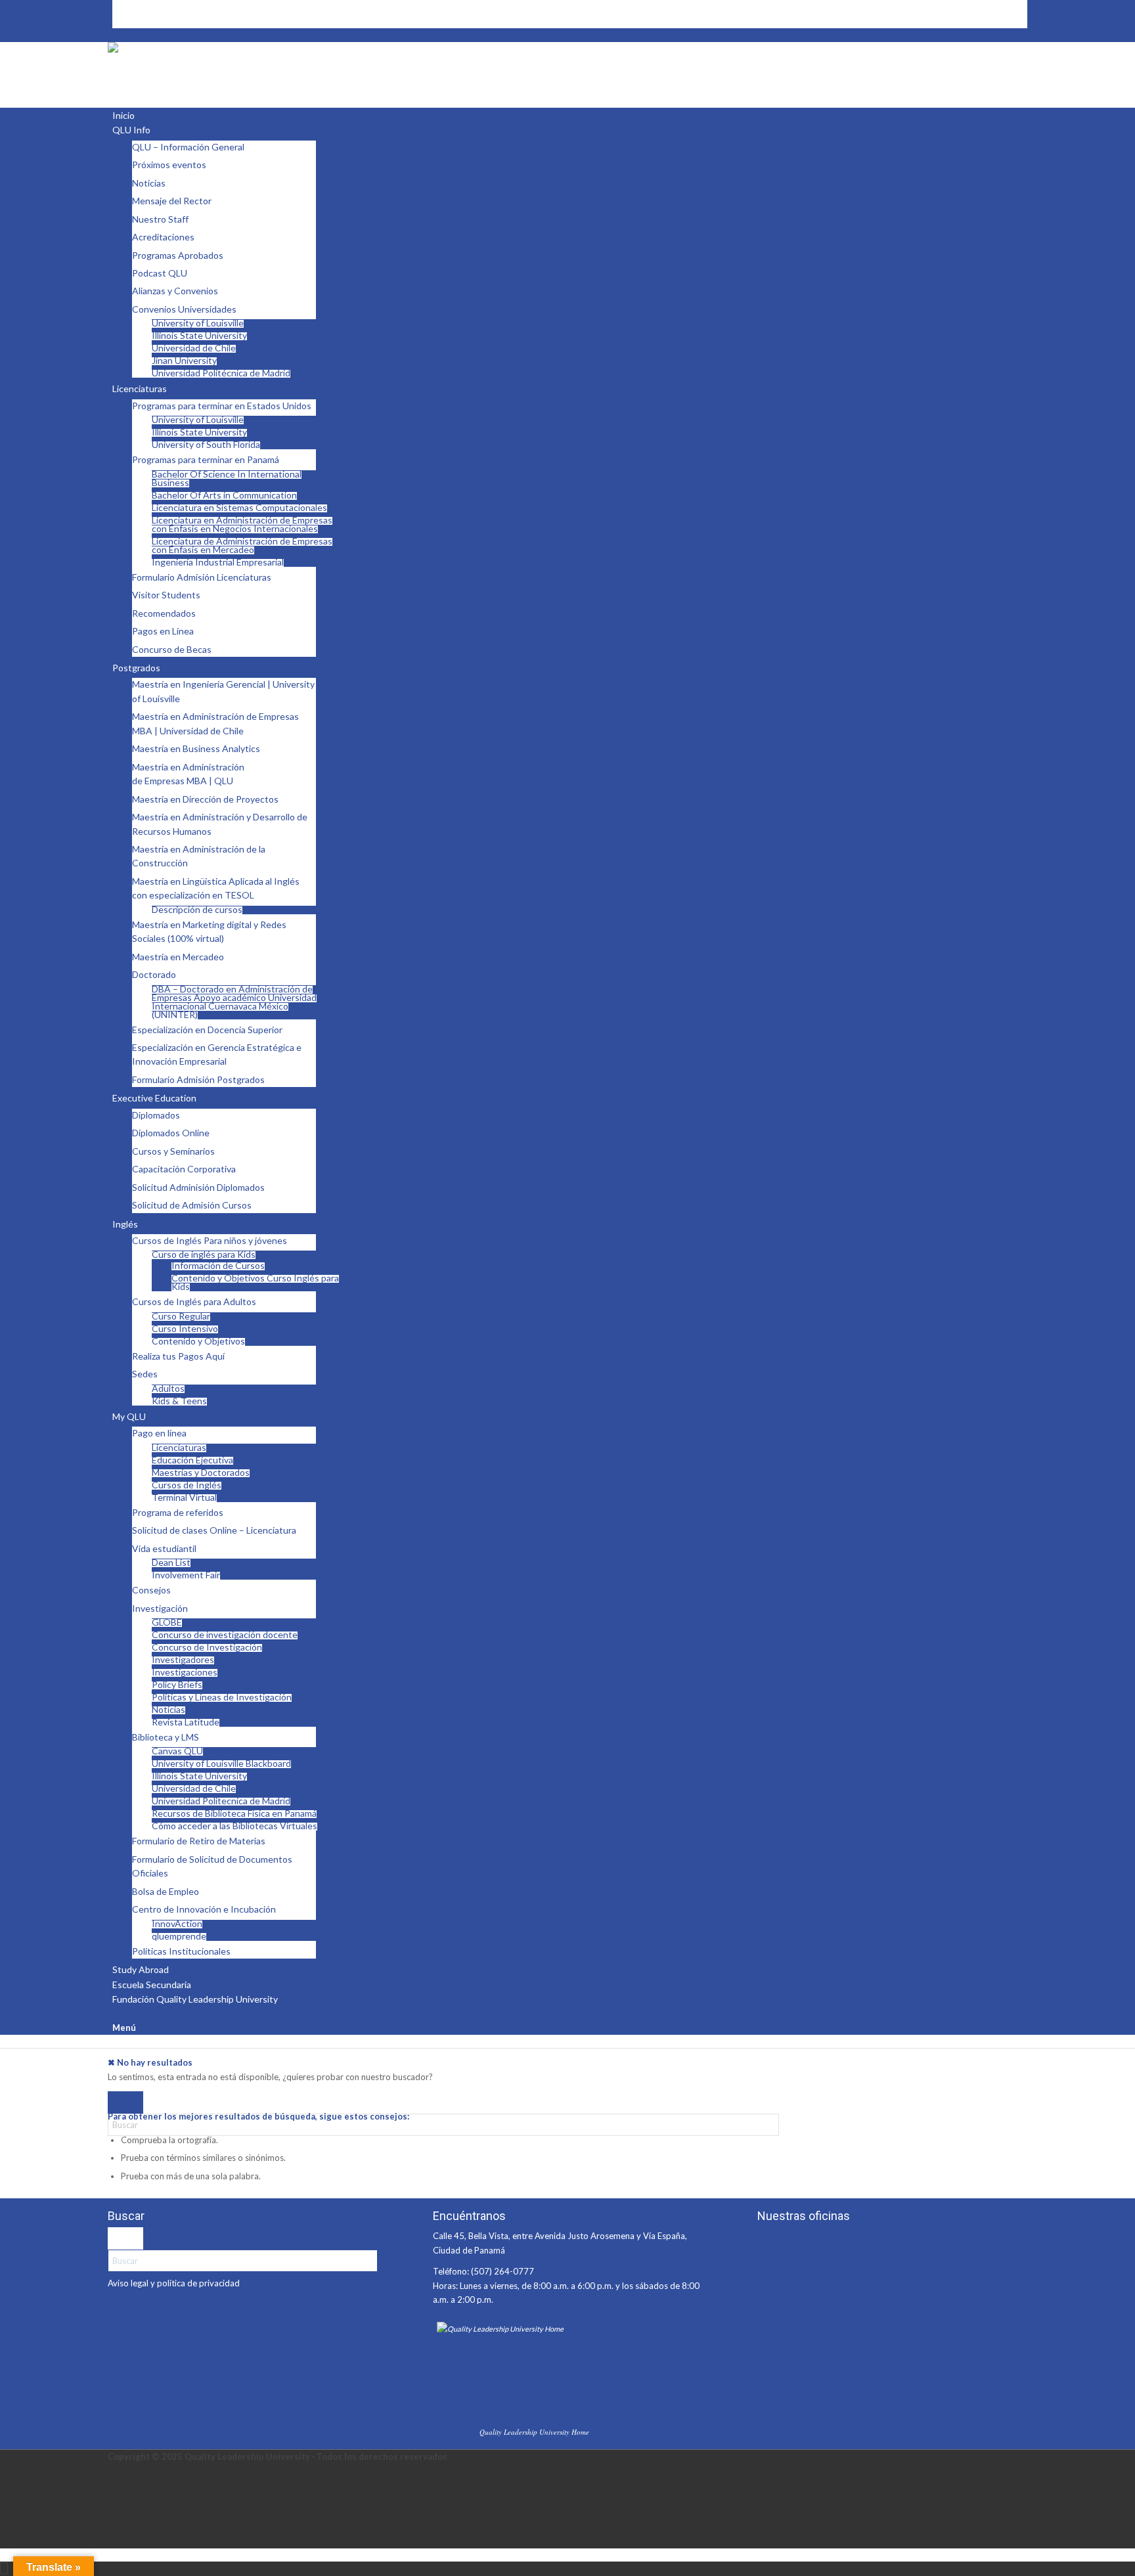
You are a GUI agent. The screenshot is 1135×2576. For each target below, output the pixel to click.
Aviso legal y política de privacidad (174, 2283)
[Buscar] (116, 2014)
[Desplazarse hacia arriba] (4, 2568)
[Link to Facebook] (116, 2485)
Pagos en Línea (141, 20)
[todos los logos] (206, 49)
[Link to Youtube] (116, 2527)
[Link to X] (116, 2499)
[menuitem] (570, 7)
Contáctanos (137, 7)
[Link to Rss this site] (116, 2471)
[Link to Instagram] (116, 2541)
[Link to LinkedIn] (116, 2513)
